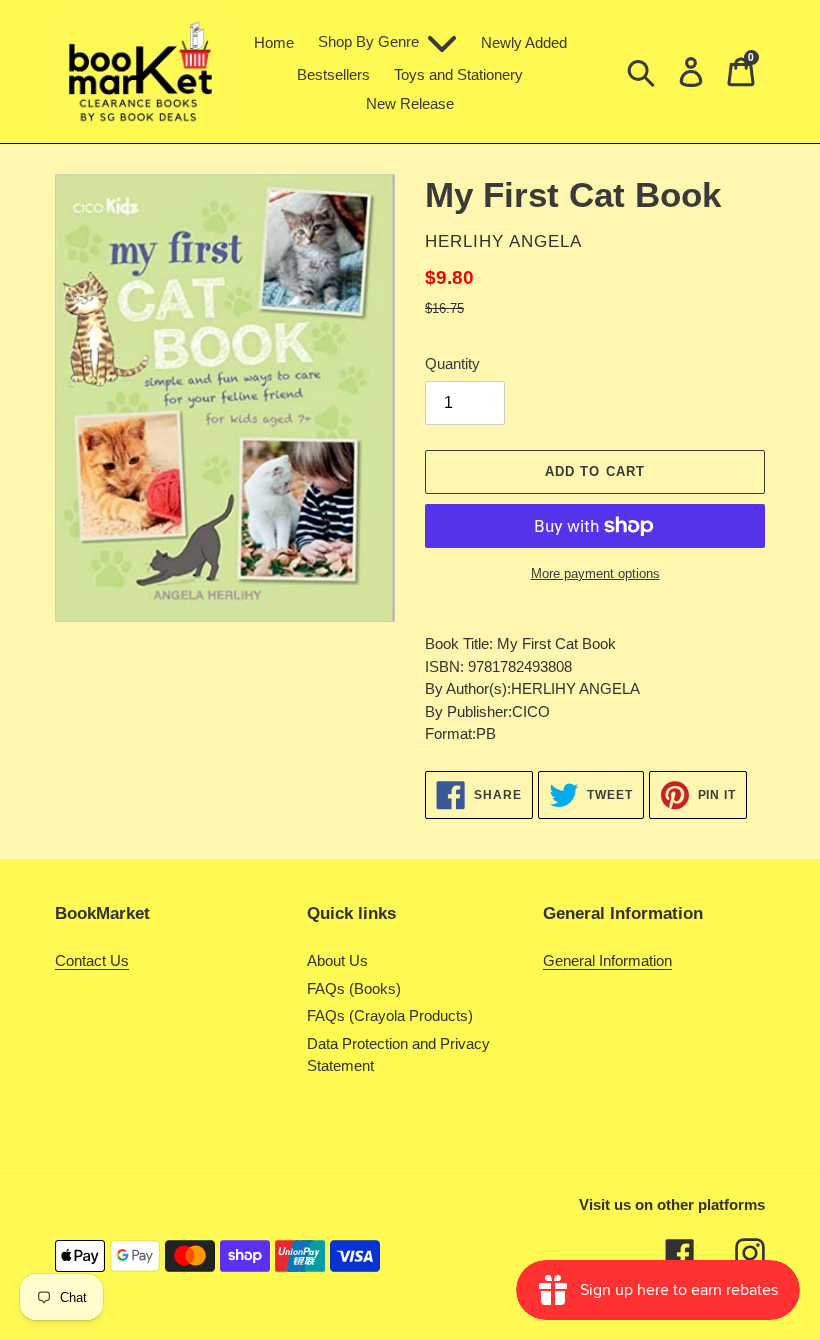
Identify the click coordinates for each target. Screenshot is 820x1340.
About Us (337, 960)
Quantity (452, 363)
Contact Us (92, 960)
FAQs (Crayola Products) (390, 1015)
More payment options (595, 573)
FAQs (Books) (354, 988)
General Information (607, 960)
